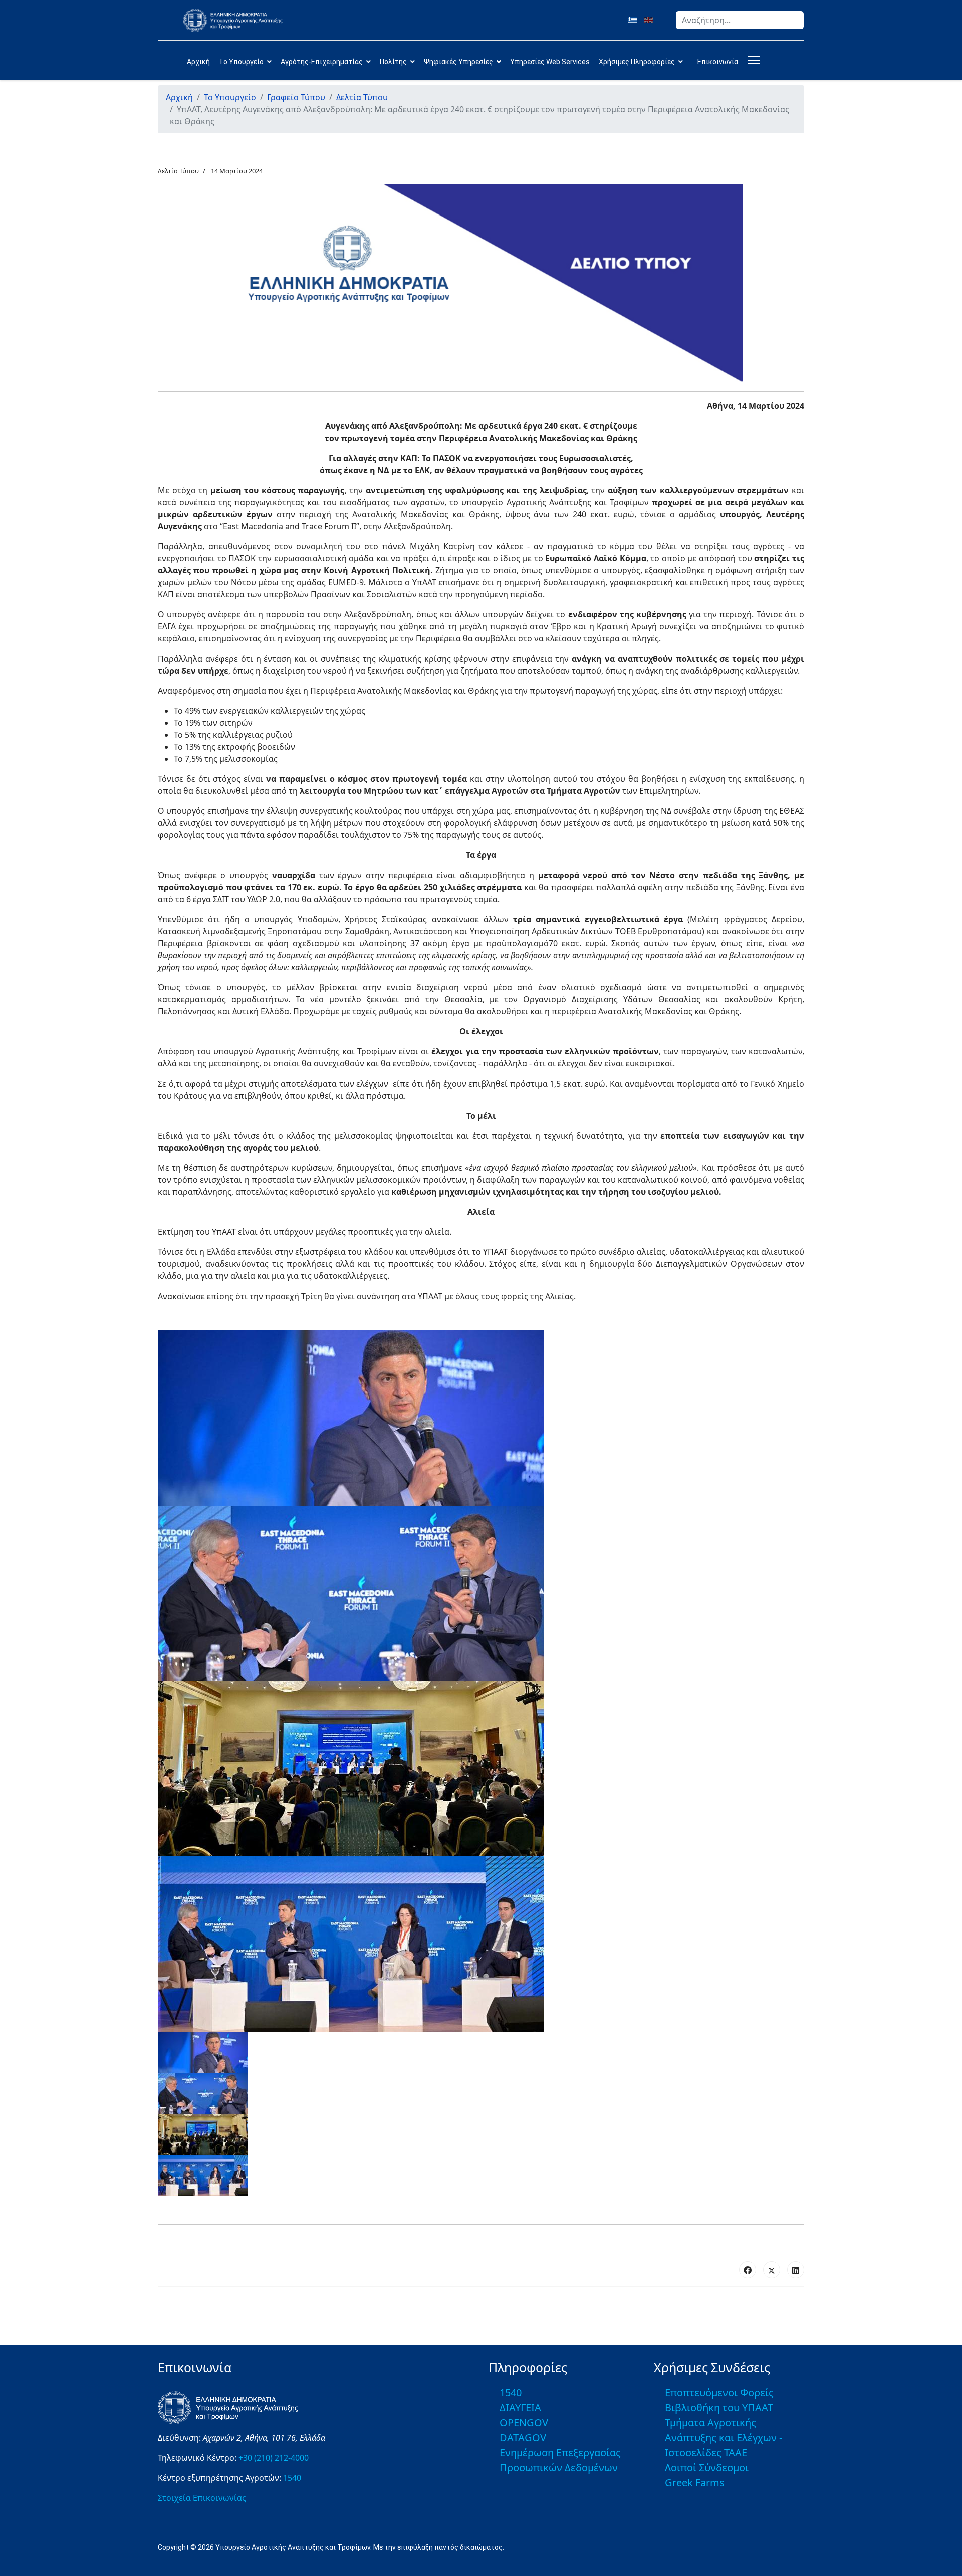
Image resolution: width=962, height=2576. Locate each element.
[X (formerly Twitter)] (772, 2270)
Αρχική (198, 62)
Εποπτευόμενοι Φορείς (719, 2392)
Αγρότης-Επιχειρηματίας (322, 62)
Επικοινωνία (718, 62)
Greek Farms (695, 2483)
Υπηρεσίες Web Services (550, 62)
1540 (292, 2478)
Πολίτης (393, 62)
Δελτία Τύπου (178, 171)
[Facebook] (748, 2270)
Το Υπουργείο (241, 62)
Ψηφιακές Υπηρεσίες (458, 62)
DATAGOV (523, 2437)
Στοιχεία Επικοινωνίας (202, 2498)
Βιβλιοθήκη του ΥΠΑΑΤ (719, 2407)
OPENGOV (524, 2422)
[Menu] (752, 60)
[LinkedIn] (796, 2270)
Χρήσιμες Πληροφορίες (637, 62)
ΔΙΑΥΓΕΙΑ (520, 2407)
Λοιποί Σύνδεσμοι (707, 2467)
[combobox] (740, 20)
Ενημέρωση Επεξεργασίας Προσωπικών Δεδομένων (560, 2460)
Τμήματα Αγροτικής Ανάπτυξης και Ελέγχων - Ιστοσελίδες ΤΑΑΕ (724, 2437)
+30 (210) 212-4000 (274, 2458)
